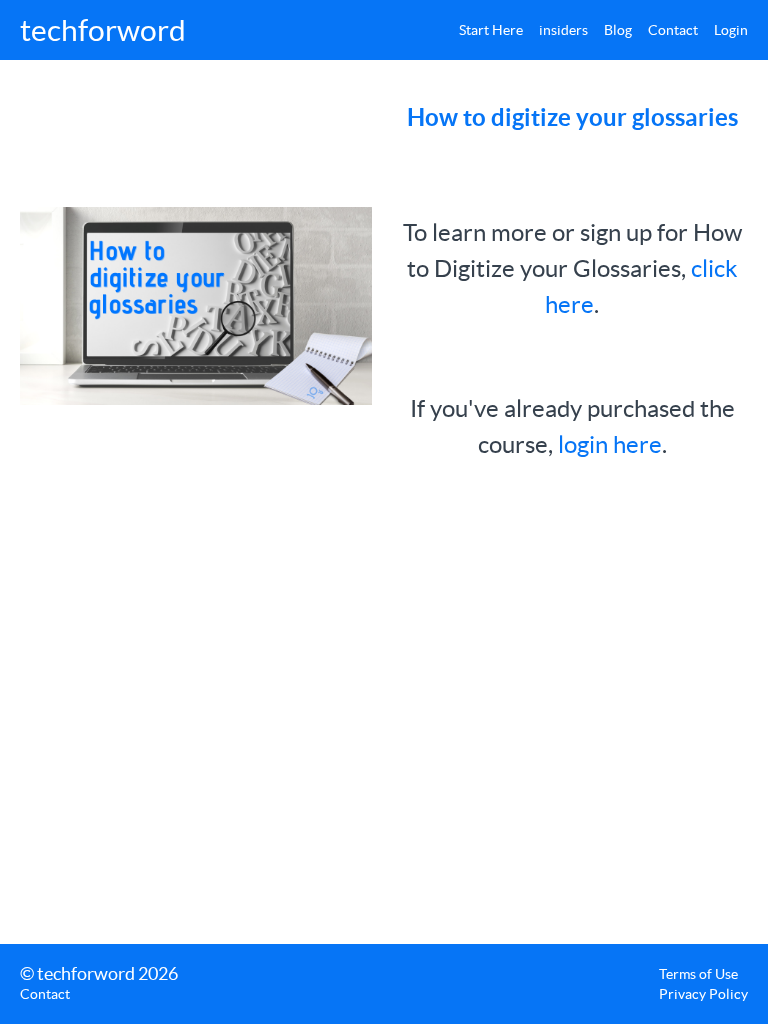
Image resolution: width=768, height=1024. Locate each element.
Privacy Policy (703, 994)
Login (731, 30)
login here (610, 444)
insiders (563, 30)
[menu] (595, 30)
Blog (618, 30)
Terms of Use (698, 974)
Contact (673, 30)
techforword (103, 30)
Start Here (491, 30)
